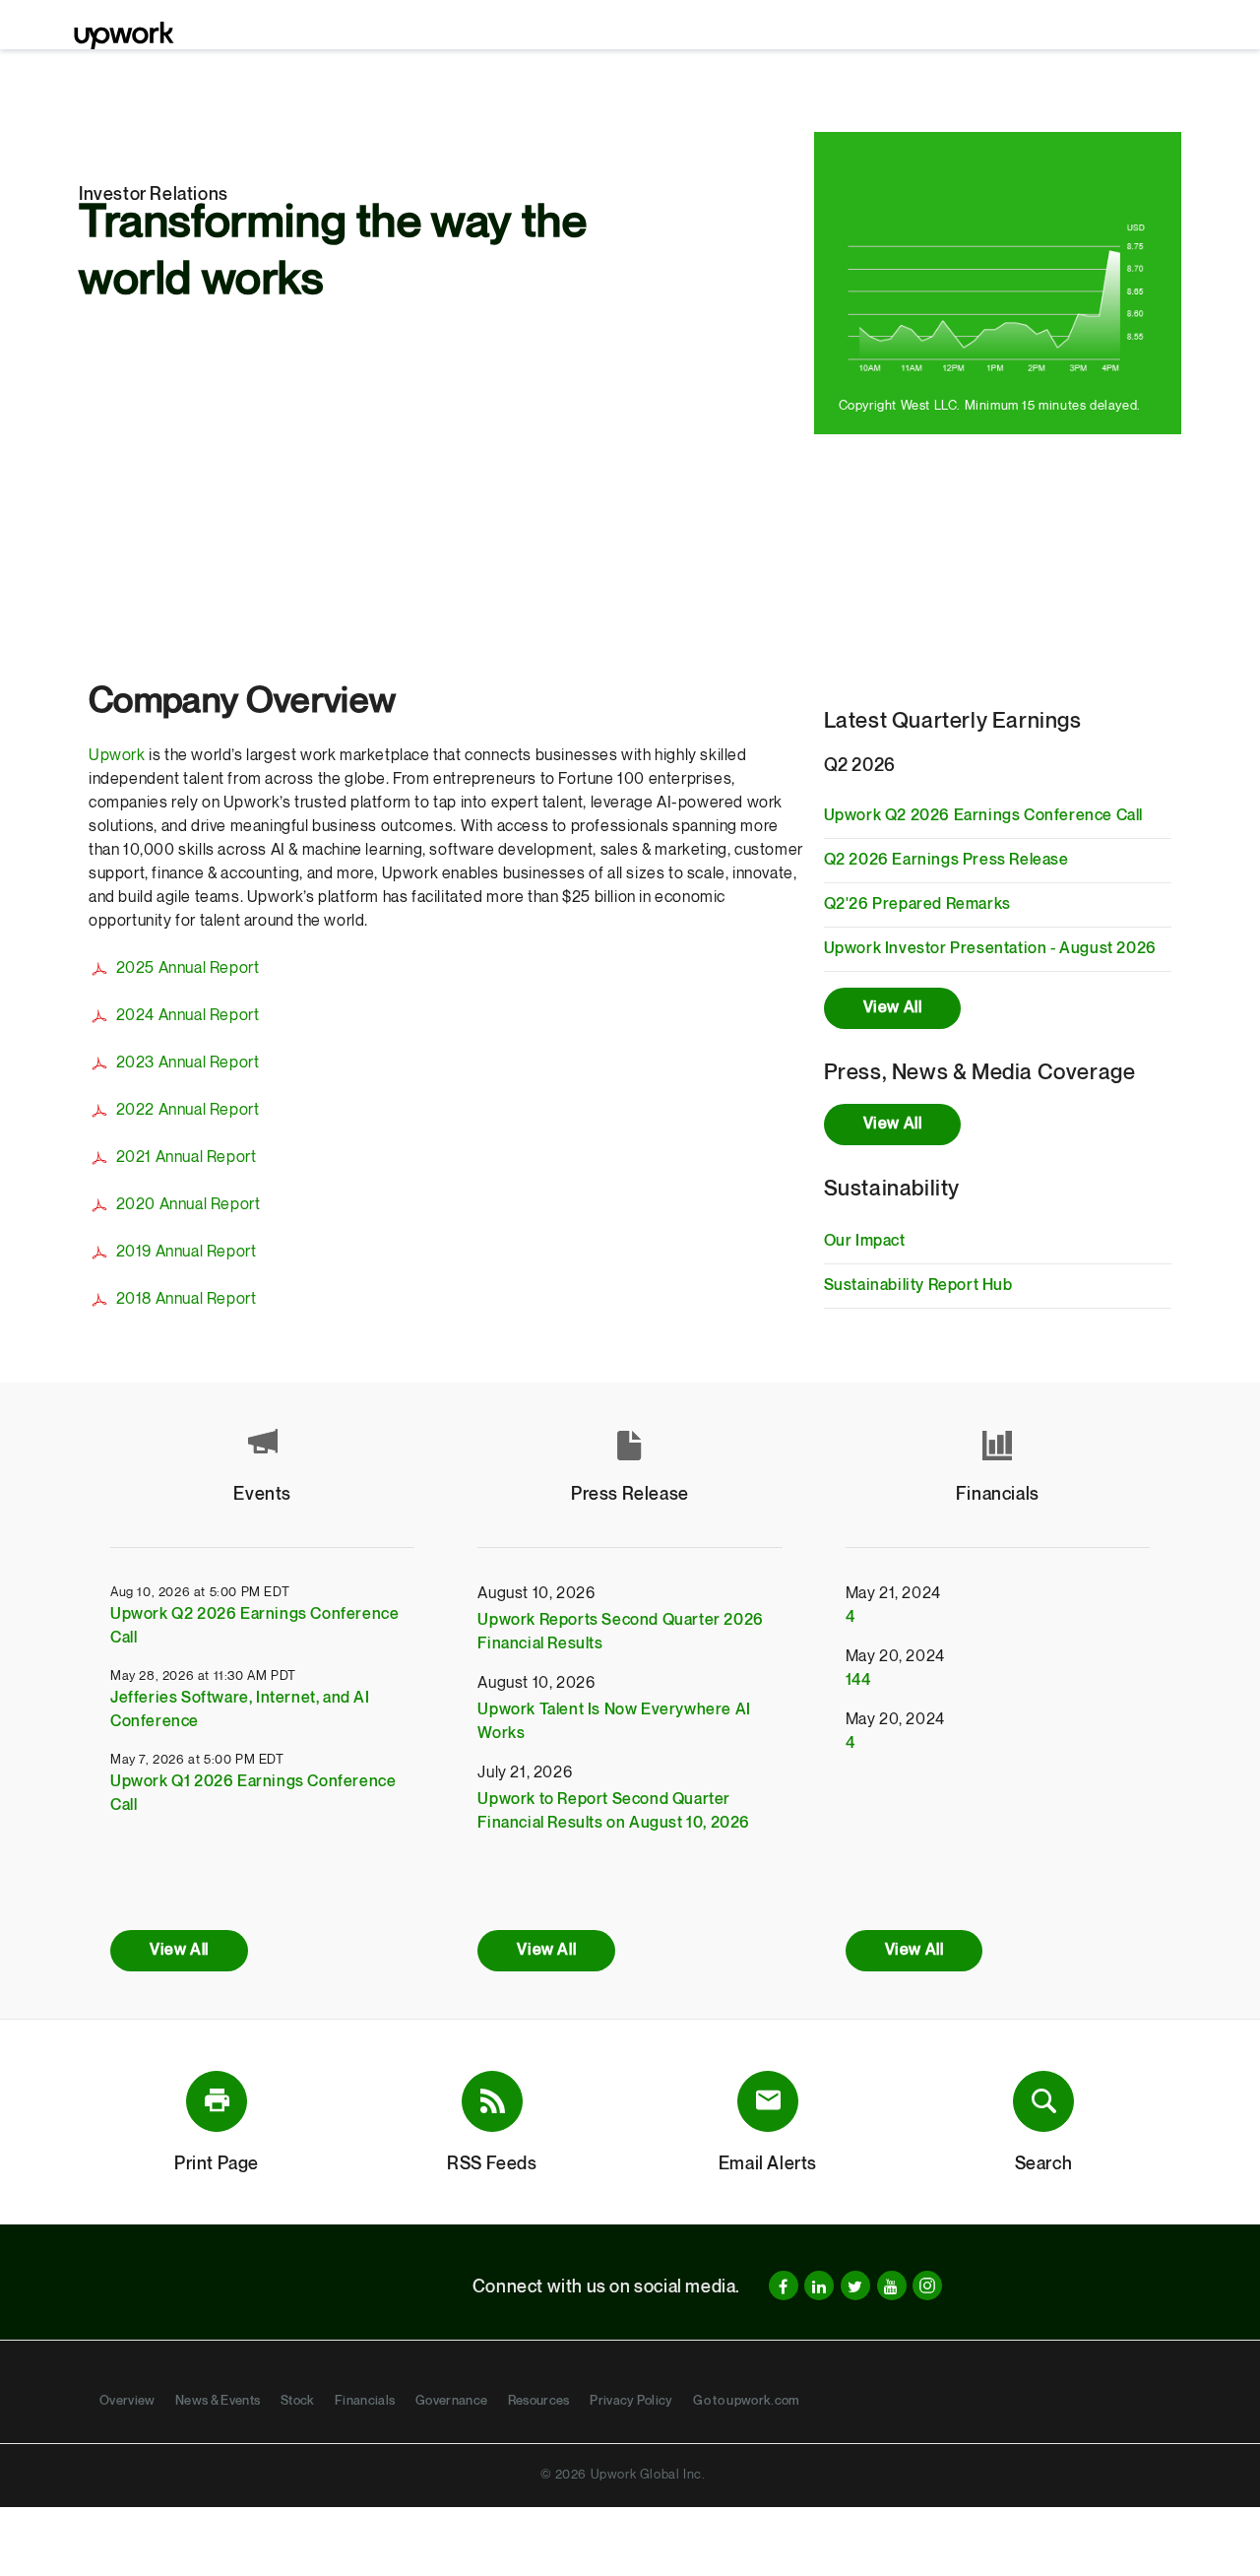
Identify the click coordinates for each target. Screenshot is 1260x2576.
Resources (539, 2401)
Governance (451, 2401)
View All (893, 1008)
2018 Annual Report (186, 1299)
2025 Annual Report (188, 968)
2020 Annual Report (188, 1205)
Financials (365, 2401)
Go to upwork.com (746, 2401)
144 (858, 1680)
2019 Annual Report (186, 1252)
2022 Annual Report (188, 1110)
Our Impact (865, 1241)
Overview (127, 2401)
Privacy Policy (631, 2401)
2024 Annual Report (188, 1016)
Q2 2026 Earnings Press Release (946, 860)
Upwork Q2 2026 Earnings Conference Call (983, 816)
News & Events (218, 2401)
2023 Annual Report (188, 1063)
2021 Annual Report (186, 1158)
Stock (298, 2401)
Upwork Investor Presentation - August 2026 (990, 949)
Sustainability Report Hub (918, 1286)
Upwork (117, 756)
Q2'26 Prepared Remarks (917, 904)
